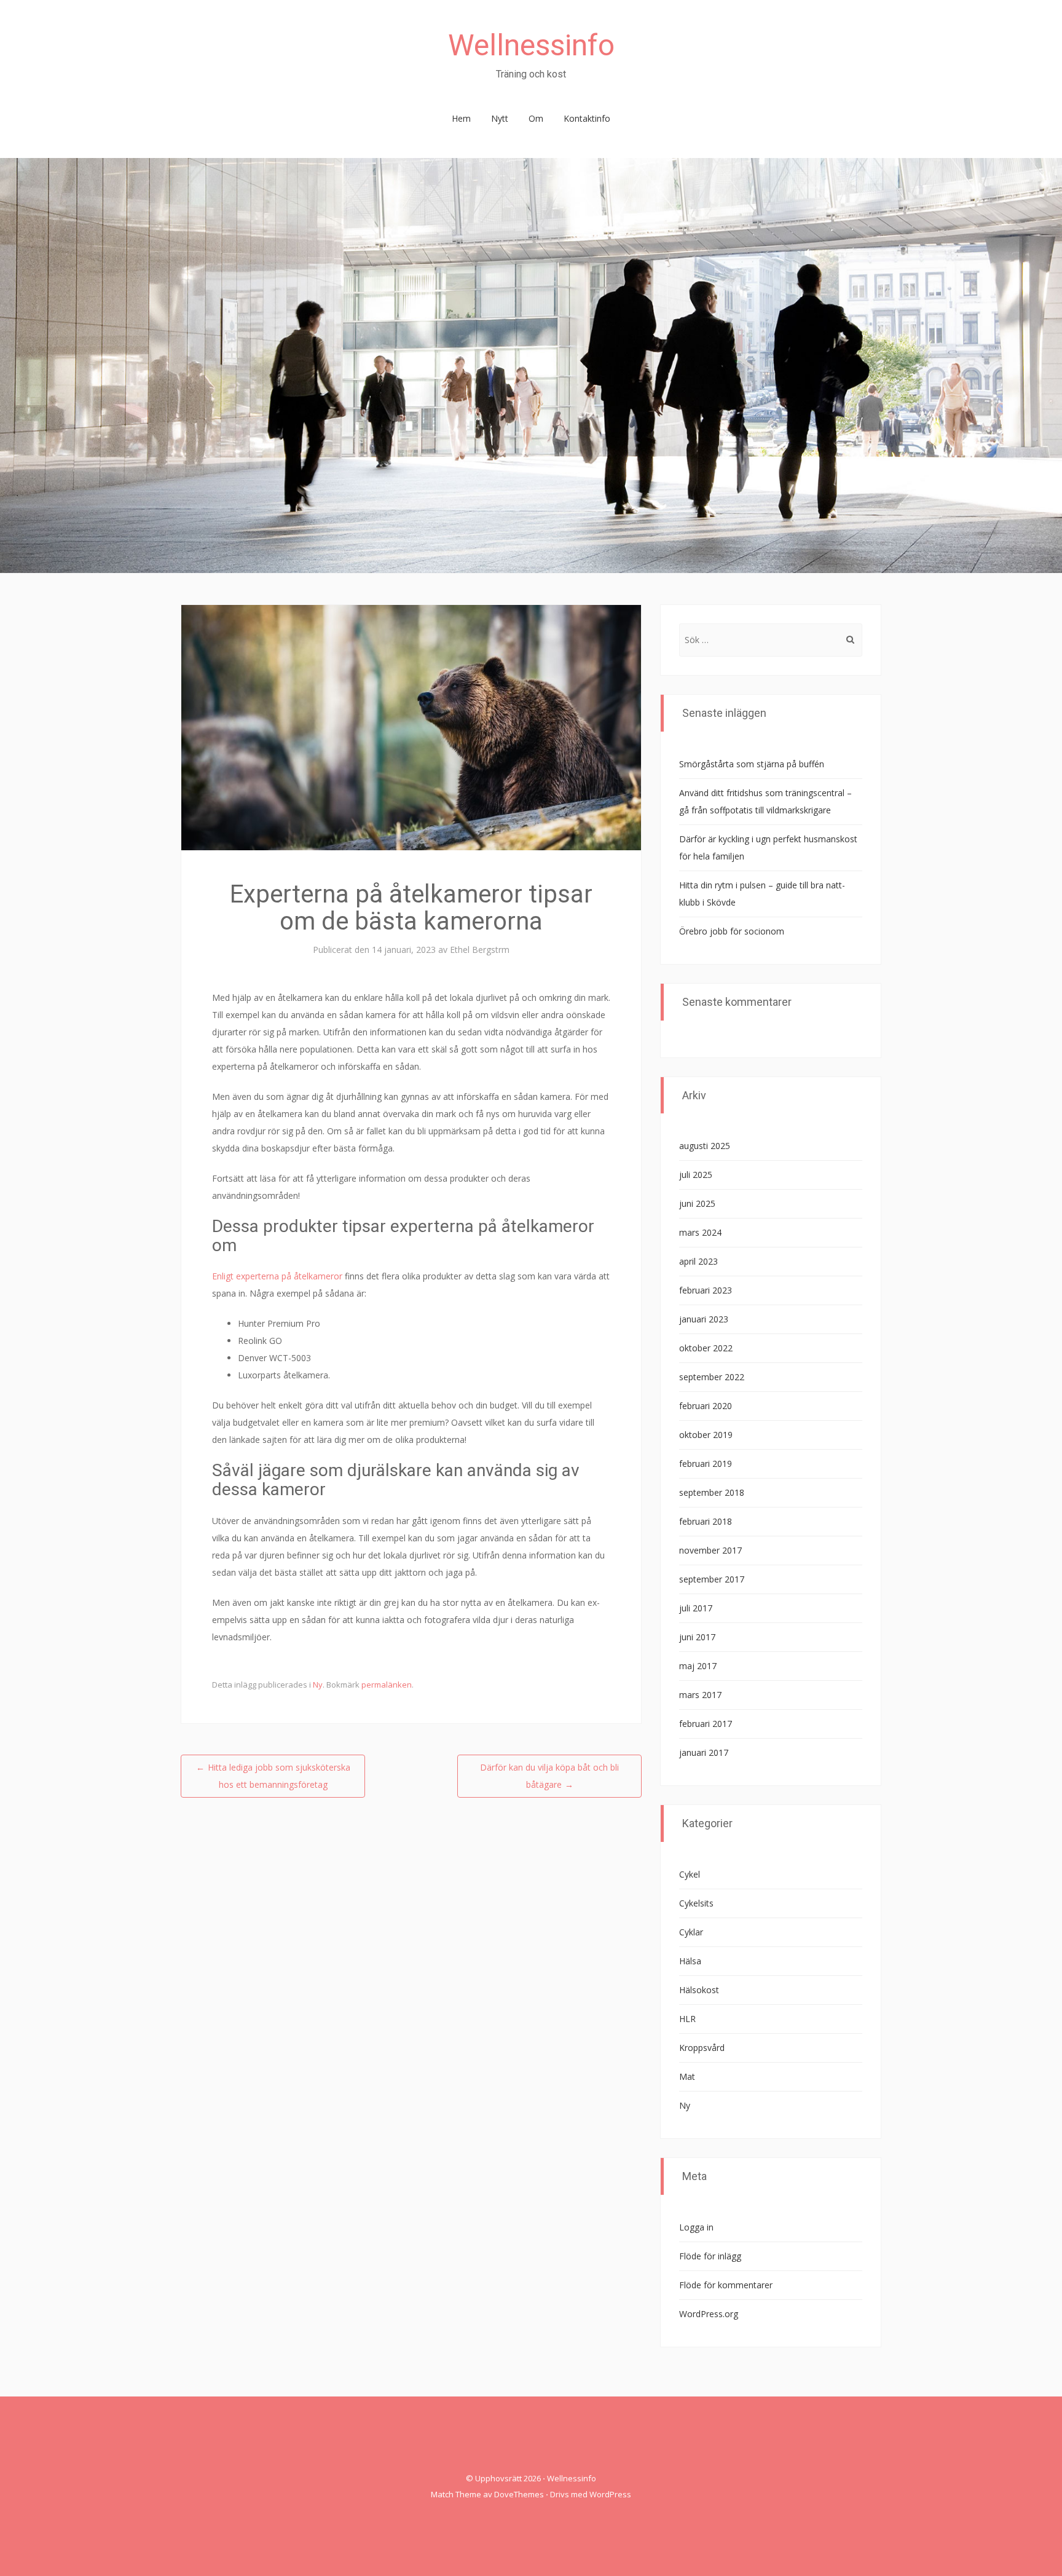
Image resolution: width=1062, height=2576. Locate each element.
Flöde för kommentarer (726, 2285)
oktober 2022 (706, 1348)
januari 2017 (704, 1752)
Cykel (690, 1874)
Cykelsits (696, 1903)
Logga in (696, 2227)
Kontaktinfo (587, 118)
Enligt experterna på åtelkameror (277, 1276)
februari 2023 (706, 1290)
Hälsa (690, 1961)
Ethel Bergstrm (480, 950)
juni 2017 (697, 1637)
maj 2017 (698, 1666)
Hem (461, 118)
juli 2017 (696, 1608)
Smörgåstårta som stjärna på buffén (752, 764)
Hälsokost (699, 1990)
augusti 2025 (705, 1146)
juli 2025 (696, 1175)
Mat (687, 2076)
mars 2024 (700, 1232)
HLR (687, 2019)
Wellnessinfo (531, 45)
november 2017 (710, 1550)
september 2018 (712, 1492)
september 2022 (712, 1377)
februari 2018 (706, 1521)
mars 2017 (700, 1695)
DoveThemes (519, 2494)
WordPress (610, 2494)
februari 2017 (706, 1724)
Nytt (500, 118)
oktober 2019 (706, 1435)
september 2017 (712, 1579)
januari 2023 (704, 1319)
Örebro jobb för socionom (732, 931)
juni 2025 (697, 1203)
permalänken (387, 1685)
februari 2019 (706, 1464)
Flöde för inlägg (710, 2256)
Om (536, 118)
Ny (318, 1685)
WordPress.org (709, 2314)
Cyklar (691, 1932)
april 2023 (698, 1261)
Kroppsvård (702, 2048)
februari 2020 (706, 1406)
